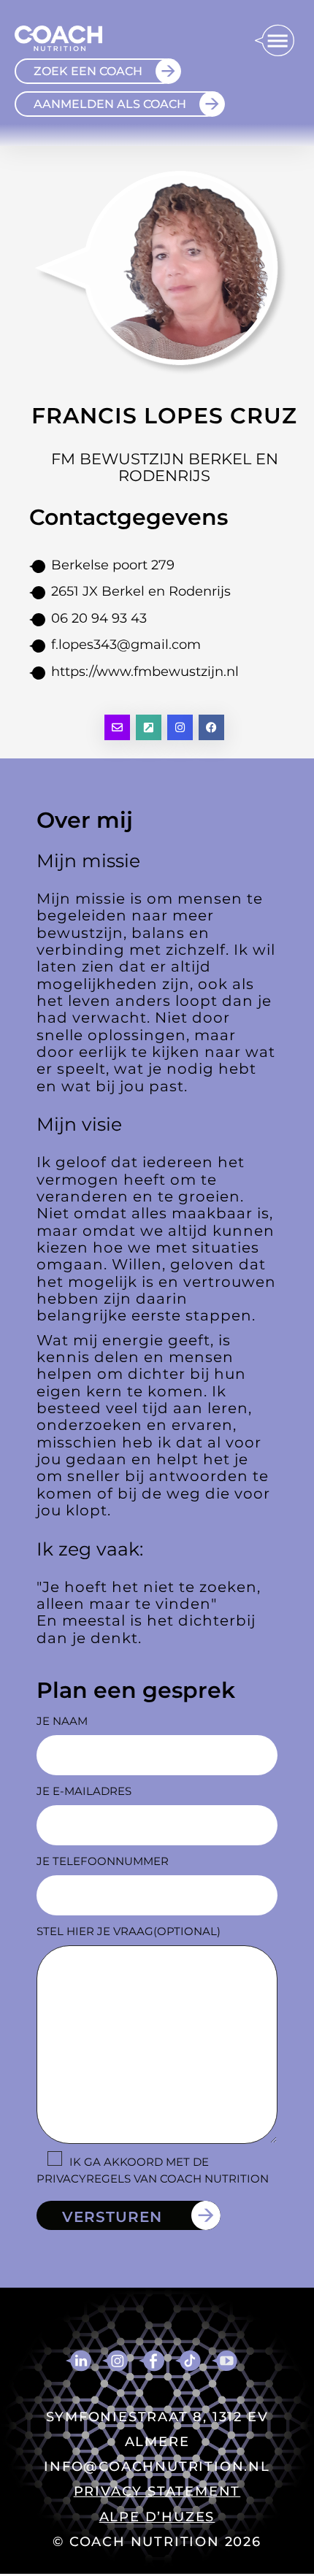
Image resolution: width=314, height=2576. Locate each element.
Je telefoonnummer (103, 1861)
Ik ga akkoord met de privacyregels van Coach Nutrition (153, 2170)
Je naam (62, 1721)
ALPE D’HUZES (157, 2517)
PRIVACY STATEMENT (157, 2491)
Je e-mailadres (84, 1791)
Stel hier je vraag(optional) (129, 1931)
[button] (274, 42)
